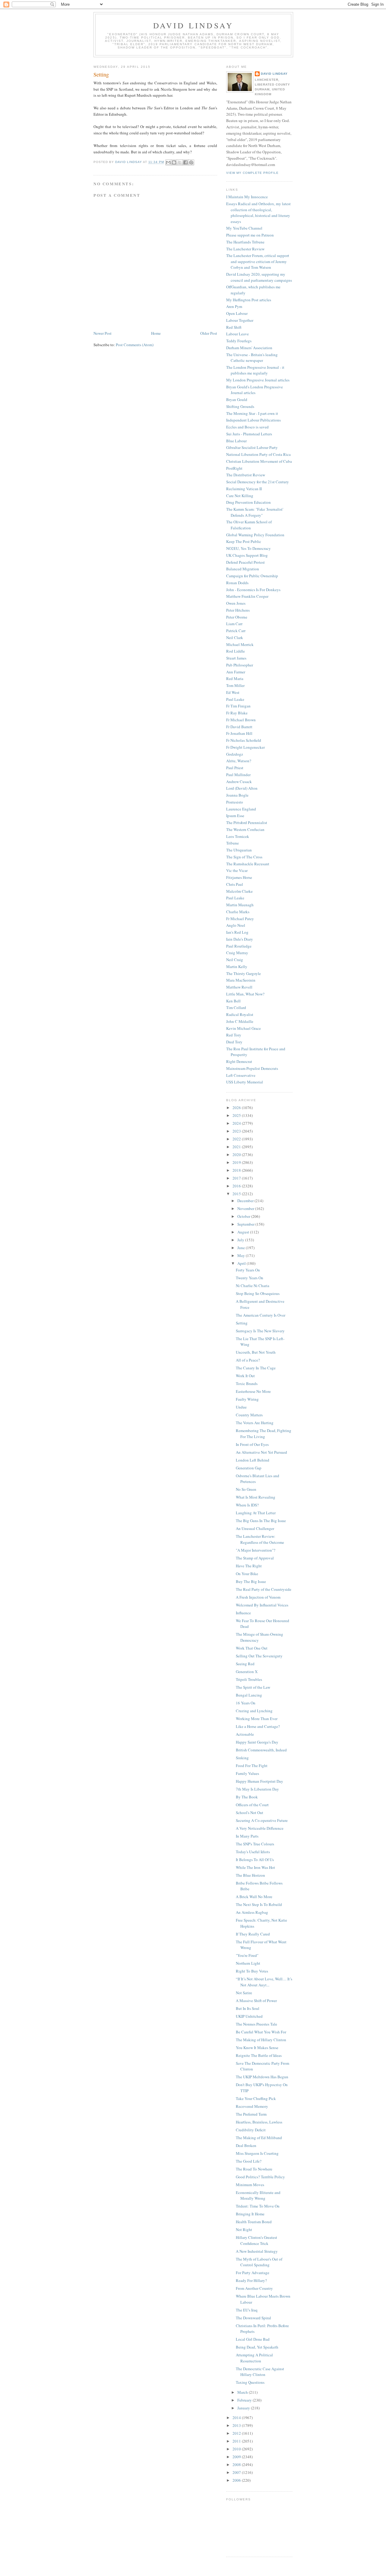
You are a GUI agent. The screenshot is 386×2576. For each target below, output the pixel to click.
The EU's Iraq (247, 2310)
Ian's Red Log (237, 932)
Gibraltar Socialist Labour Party (252, 447)
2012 (237, 2433)
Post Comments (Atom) (135, 345)
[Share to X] (180, 162)
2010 (237, 2449)
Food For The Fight (252, 1766)
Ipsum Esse (235, 816)
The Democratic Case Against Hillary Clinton (260, 2372)
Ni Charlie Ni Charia (253, 1286)
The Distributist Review (246, 475)
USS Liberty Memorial (245, 1082)
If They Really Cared (253, 1934)
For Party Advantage (253, 2273)
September (246, 1224)
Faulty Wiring (247, 1399)
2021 (237, 1147)
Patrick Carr (236, 631)
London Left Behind (253, 1460)
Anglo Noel (236, 925)
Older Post (209, 333)
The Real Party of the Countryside (264, 1589)
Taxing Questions (250, 2382)
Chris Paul (235, 884)
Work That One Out (252, 1648)
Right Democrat (239, 1061)
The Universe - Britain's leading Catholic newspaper (252, 358)
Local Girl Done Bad (253, 2339)
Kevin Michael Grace (244, 1028)
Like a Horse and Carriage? (258, 1726)
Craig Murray (237, 953)
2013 (237, 2425)
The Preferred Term (251, 2114)
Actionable (245, 1734)
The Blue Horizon (250, 1875)
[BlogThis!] (174, 162)
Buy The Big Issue (251, 1581)
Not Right (244, 2230)
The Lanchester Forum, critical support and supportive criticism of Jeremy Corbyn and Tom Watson (258, 261)
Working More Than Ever (257, 1719)
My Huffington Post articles (249, 300)
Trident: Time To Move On (258, 2206)
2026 (237, 1108)
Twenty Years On (250, 1278)
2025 (237, 1115)
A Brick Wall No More (254, 1897)
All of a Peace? (248, 1360)
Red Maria (235, 678)
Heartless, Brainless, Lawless (259, 2122)
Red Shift (234, 327)
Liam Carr (234, 624)
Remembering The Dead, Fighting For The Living (264, 1434)
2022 (237, 1139)
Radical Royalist (240, 1014)
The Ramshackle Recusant (248, 864)
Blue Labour (236, 441)
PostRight (234, 468)
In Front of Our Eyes (252, 1444)
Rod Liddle (236, 651)
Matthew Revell (239, 987)
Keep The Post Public (244, 541)
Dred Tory (234, 1042)
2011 (237, 2441)
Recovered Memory (252, 2106)
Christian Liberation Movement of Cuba (259, 461)
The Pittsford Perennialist (247, 823)
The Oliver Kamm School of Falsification (249, 525)
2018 (237, 1170)
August (244, 1232)
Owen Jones (236, 603)
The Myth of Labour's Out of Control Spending (259, 2262)
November (246, 1208)
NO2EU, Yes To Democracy (248, 548)
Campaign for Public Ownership (252, 576)
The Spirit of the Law (253, 1687)
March (243, 2392)
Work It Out (245, 1376)
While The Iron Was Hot (255, 1867)
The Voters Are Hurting (255, 1423)
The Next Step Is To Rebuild (259, 1904)
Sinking (242, 1758)
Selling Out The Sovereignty (259, 1656)
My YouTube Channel (244, 228)
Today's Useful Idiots (253, 1852)
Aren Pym (234, 306)
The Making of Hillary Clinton (261, 2040)
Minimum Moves (250, 2185)
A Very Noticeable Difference (260, 1828)
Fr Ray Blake (237, 713)
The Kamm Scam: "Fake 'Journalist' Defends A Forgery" (255, 512)
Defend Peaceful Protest (245, 562)
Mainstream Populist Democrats (252, 1068)
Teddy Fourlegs (239, 341)
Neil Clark (235, 638)
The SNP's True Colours (255, 1844)
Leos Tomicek (238, 836)
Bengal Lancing (249, 1695)
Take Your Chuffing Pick (256, 2098)
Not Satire (244, 1993)
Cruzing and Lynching (254, 1711)
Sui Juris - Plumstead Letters (249, 434)
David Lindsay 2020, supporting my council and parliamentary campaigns (259, 277)
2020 (237, 1155)
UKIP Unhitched (249, 2016)
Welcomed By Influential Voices (262, 1605)
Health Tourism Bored (254, 2222)
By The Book (247, 1797)
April (242, 1263)
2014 (237, 2418)
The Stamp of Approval (255, 1558)
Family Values (247, 1773)
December (246, 1201)
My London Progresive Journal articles (258, 380)
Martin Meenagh (240, 905)
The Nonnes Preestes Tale (256, 2024)
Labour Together (240, 320)
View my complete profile (252, 173)
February (245, 2400)
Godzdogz (235, 754)
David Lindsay (193, 25)
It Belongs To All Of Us (255, 1860)
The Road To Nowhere (254, 2169)
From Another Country (254, 2288)
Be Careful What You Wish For (261, 2032)
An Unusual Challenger (255, 1528)
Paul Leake (235, 699)
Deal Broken (246, 2145)
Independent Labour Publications (253, 420)
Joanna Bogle (237, 795)
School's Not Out (250, 1813)
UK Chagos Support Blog (247, 555)
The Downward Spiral (253, 2318)
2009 (237, 2457)
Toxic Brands (247, 1384)
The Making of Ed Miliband (259, 2138)
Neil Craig (235, 960)
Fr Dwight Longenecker (245, 747)
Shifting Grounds (240, 406)
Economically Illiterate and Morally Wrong (258, 2195)
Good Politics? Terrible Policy (260, 2177)
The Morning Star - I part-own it (252, 413)
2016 (237, 1186)
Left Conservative (241, 1075)
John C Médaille (240, 1021)
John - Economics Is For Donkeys (253, 590)
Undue (241, 1407)
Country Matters (249, 1415)
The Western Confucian (245, 829)
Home (156, 333)
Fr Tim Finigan (238, 706)
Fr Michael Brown (241, 720)
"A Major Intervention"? (256, 1550)
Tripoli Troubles (249, 1679)
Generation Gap (249, 1468)
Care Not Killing (240, 496)
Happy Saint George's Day (257, 1742)
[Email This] (168, 162)
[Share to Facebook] (185, 162)
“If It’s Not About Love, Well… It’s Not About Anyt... (264, 1982)
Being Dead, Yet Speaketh (257, 2347)
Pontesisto (235, 802)
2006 (237, 2480)
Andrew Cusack (239, 782)
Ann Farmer (236, 672)
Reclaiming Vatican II (244, 489)
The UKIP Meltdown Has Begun (262, 2077)
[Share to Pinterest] (191, 162)
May (242, 1255)
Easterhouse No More (253, 1391)
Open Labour (237, 313)
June (242, 1248)
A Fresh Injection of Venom (258, 1597)
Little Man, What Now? (245, 994)
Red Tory (234, 1035)
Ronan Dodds (237, 583)
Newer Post (103, 333)
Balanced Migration (243, 569)
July (241, 1240)
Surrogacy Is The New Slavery (260, 1331)
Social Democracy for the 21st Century (258, 482)
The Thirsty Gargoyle (244, 973)
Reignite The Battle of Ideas (259, 2055)
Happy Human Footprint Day (259, 1781)
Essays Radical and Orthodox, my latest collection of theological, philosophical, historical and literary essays (258, 213)
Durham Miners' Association (249, 348)
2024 (237, 1123)
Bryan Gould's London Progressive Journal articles (255, 390)
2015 (237, 1194)
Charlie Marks (238, 912)
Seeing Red (245, 1664)
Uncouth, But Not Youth (256, 1352)
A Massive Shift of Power (256, 2001)
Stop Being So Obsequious (258, 1293)
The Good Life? (249, 2161)
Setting (242, 1323)
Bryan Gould (237, 400)
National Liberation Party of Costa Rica (258, 454)
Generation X (247, 1672)
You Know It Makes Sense (257, 2048)
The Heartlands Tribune (245, 242)
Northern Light (248, 1963)
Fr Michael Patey (240, 919)
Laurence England (241, 809)
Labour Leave (237, 334)
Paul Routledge (239, 946)
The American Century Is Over (261, 1315)
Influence (243, 1613)
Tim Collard (236, 1008)
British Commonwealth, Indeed (261, 1750)
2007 (237, 2472)
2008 (237, 2465)
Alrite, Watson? (239, 761)
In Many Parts (247, 1836)
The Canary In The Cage (256, 1368)
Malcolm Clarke (239, 891)
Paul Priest (235, 768)
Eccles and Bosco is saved (247, 427)
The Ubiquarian (239, 850)
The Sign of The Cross (244, 857)
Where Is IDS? (247, 1505)
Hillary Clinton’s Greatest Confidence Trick (256, 2240)
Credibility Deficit (251, 2130)
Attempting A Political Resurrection (254, 2358)
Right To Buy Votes (252, 1971)
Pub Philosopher (240, 665)
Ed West (233, 692)
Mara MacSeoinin (241, 980)
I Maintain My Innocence (247, 197)
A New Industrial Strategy (257, 2251)
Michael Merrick (240, 644)
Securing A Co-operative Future (262, 1820)
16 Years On (246, 1703)
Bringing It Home (250, 2214)
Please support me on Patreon (250, 235)
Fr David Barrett (239, 727)
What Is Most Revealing (256, 1497)
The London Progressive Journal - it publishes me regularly (255, 370)
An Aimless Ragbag (252, 1912)
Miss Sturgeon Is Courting (257, 2153)
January (244, 2408)
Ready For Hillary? (251, 2280)
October (244, 1216)
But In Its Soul (248, 2008)
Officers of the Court (252, 1805)
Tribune (233, 843)
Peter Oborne (237, 617)
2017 (237, 1178)
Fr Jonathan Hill (239, 733)
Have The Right (249, 1566)
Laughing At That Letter (256, 1513)
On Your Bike (247, 1574)
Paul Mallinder (238, 775)
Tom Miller (235, 685)
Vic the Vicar (237, 870)
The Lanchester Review (245, 249)
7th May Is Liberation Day (257, 1789)
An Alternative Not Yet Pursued (261, 1452)
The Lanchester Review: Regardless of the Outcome (260, 1539)
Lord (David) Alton (242, 788)
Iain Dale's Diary (240, 939)
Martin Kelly (237, 967)
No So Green (246, 1489)
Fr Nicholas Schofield (244, 740)
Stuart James (236, 658)
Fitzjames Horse (239, 877)
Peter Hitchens (238, 610)
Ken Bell (233, 1001)
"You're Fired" (247, 1955)
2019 (237, 1162)
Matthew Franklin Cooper (247, 596)
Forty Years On (248, 1270)
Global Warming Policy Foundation (255, 535)
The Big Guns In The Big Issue (261, 1521)
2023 (237, 1131)
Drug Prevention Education (248, 502)
